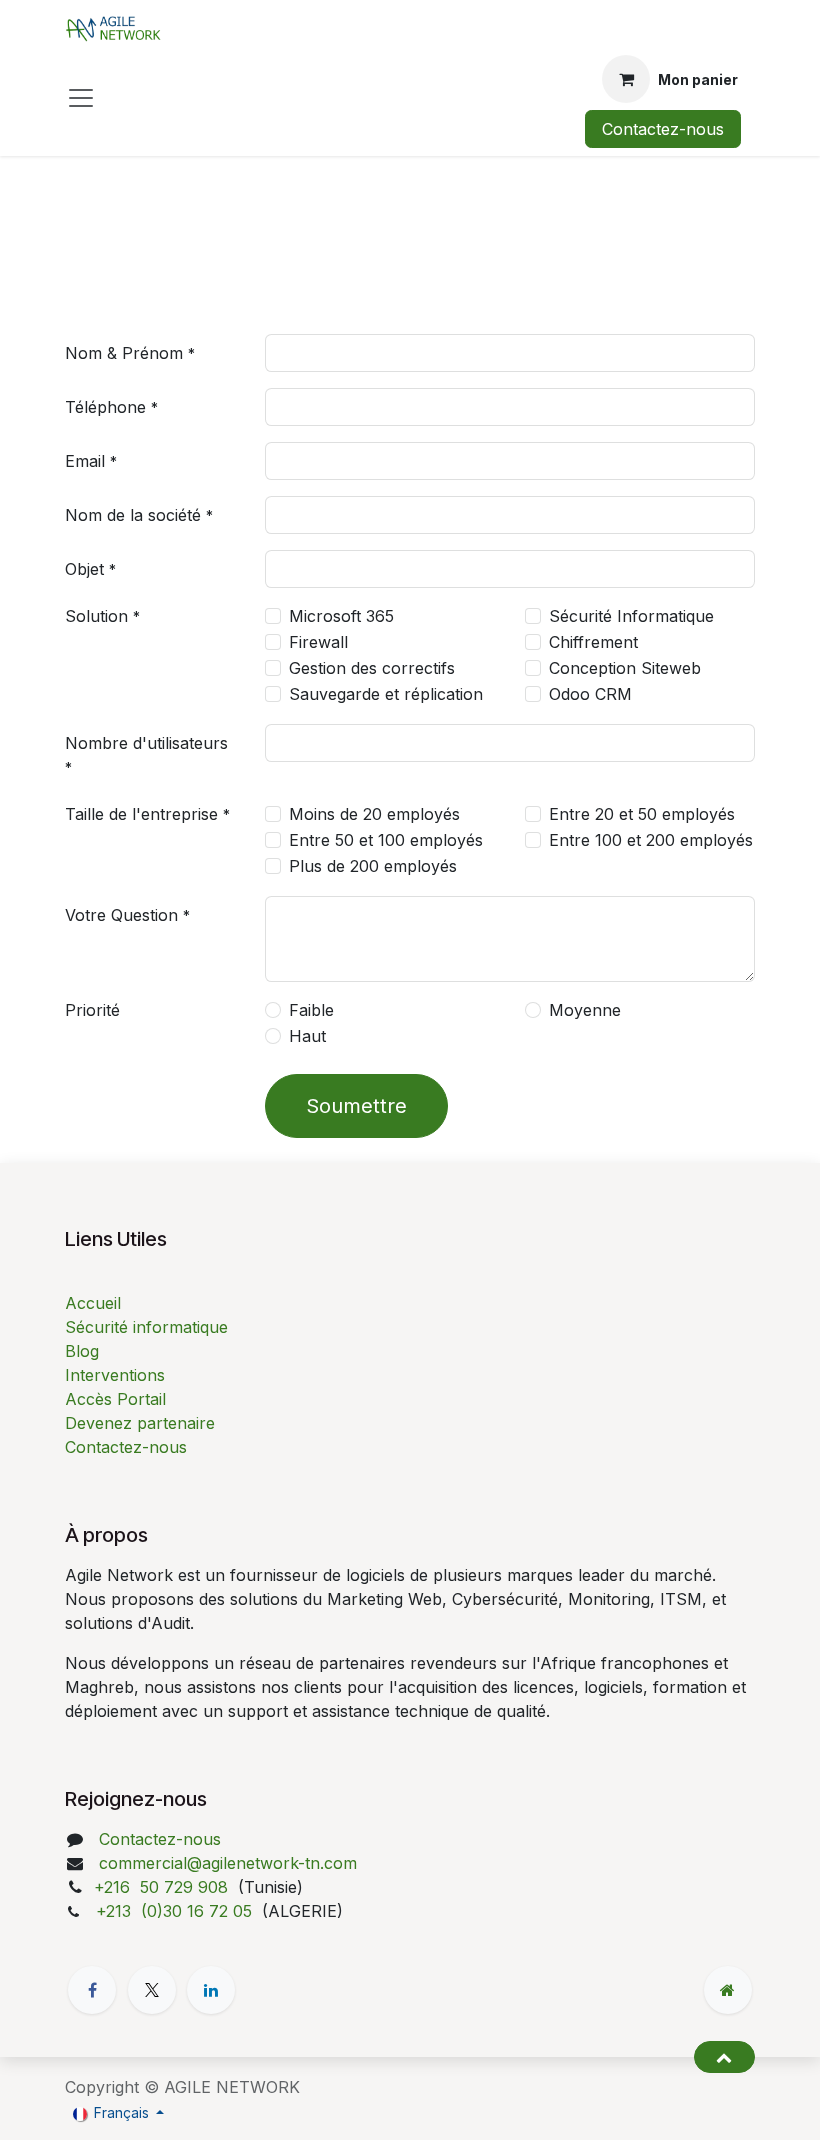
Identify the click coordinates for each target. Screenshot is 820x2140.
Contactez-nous (663, 129)
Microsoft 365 (341, 616)
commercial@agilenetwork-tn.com (228, 1863)
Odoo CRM (590, 694)
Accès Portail (115, 1399)
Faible (311, 1010)
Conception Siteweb (625, 668)
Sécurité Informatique (631, 616)
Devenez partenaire (140, 1423)
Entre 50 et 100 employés (386, 840)
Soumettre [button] (356, 1106)
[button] (724, 2057)
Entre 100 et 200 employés (651, 840)
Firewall (318, 642)
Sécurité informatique (146, 1327)
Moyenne (585, 1010)
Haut (307, 1036)
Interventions (115, 1375)
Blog (82, 1351)
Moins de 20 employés (374, 814)
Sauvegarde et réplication (386, 694)
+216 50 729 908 (163, 1887)
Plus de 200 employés (373, 866)
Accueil (93, 1303)
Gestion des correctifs (372, 668)
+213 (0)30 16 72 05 (176, 1911)
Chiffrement (593, 642)
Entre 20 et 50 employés (642, 814)
